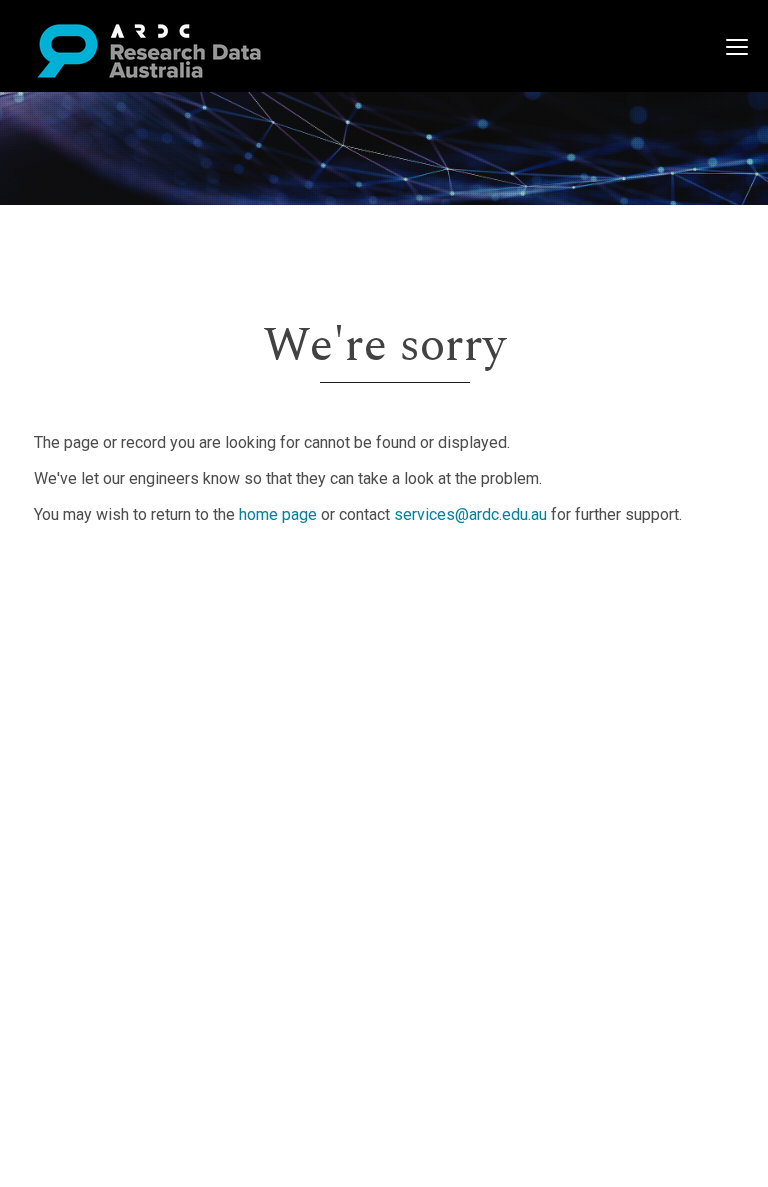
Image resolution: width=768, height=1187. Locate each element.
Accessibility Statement (145, 778)
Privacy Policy (112, 754)
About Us (94, 574)
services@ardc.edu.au (470, 514)
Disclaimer (99, 646)
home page (278, 514)
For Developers (116, 670)
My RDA (90, 598)
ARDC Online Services (139, 694)
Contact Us (100, 622)
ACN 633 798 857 (62, 814)
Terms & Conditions (130, 730)
